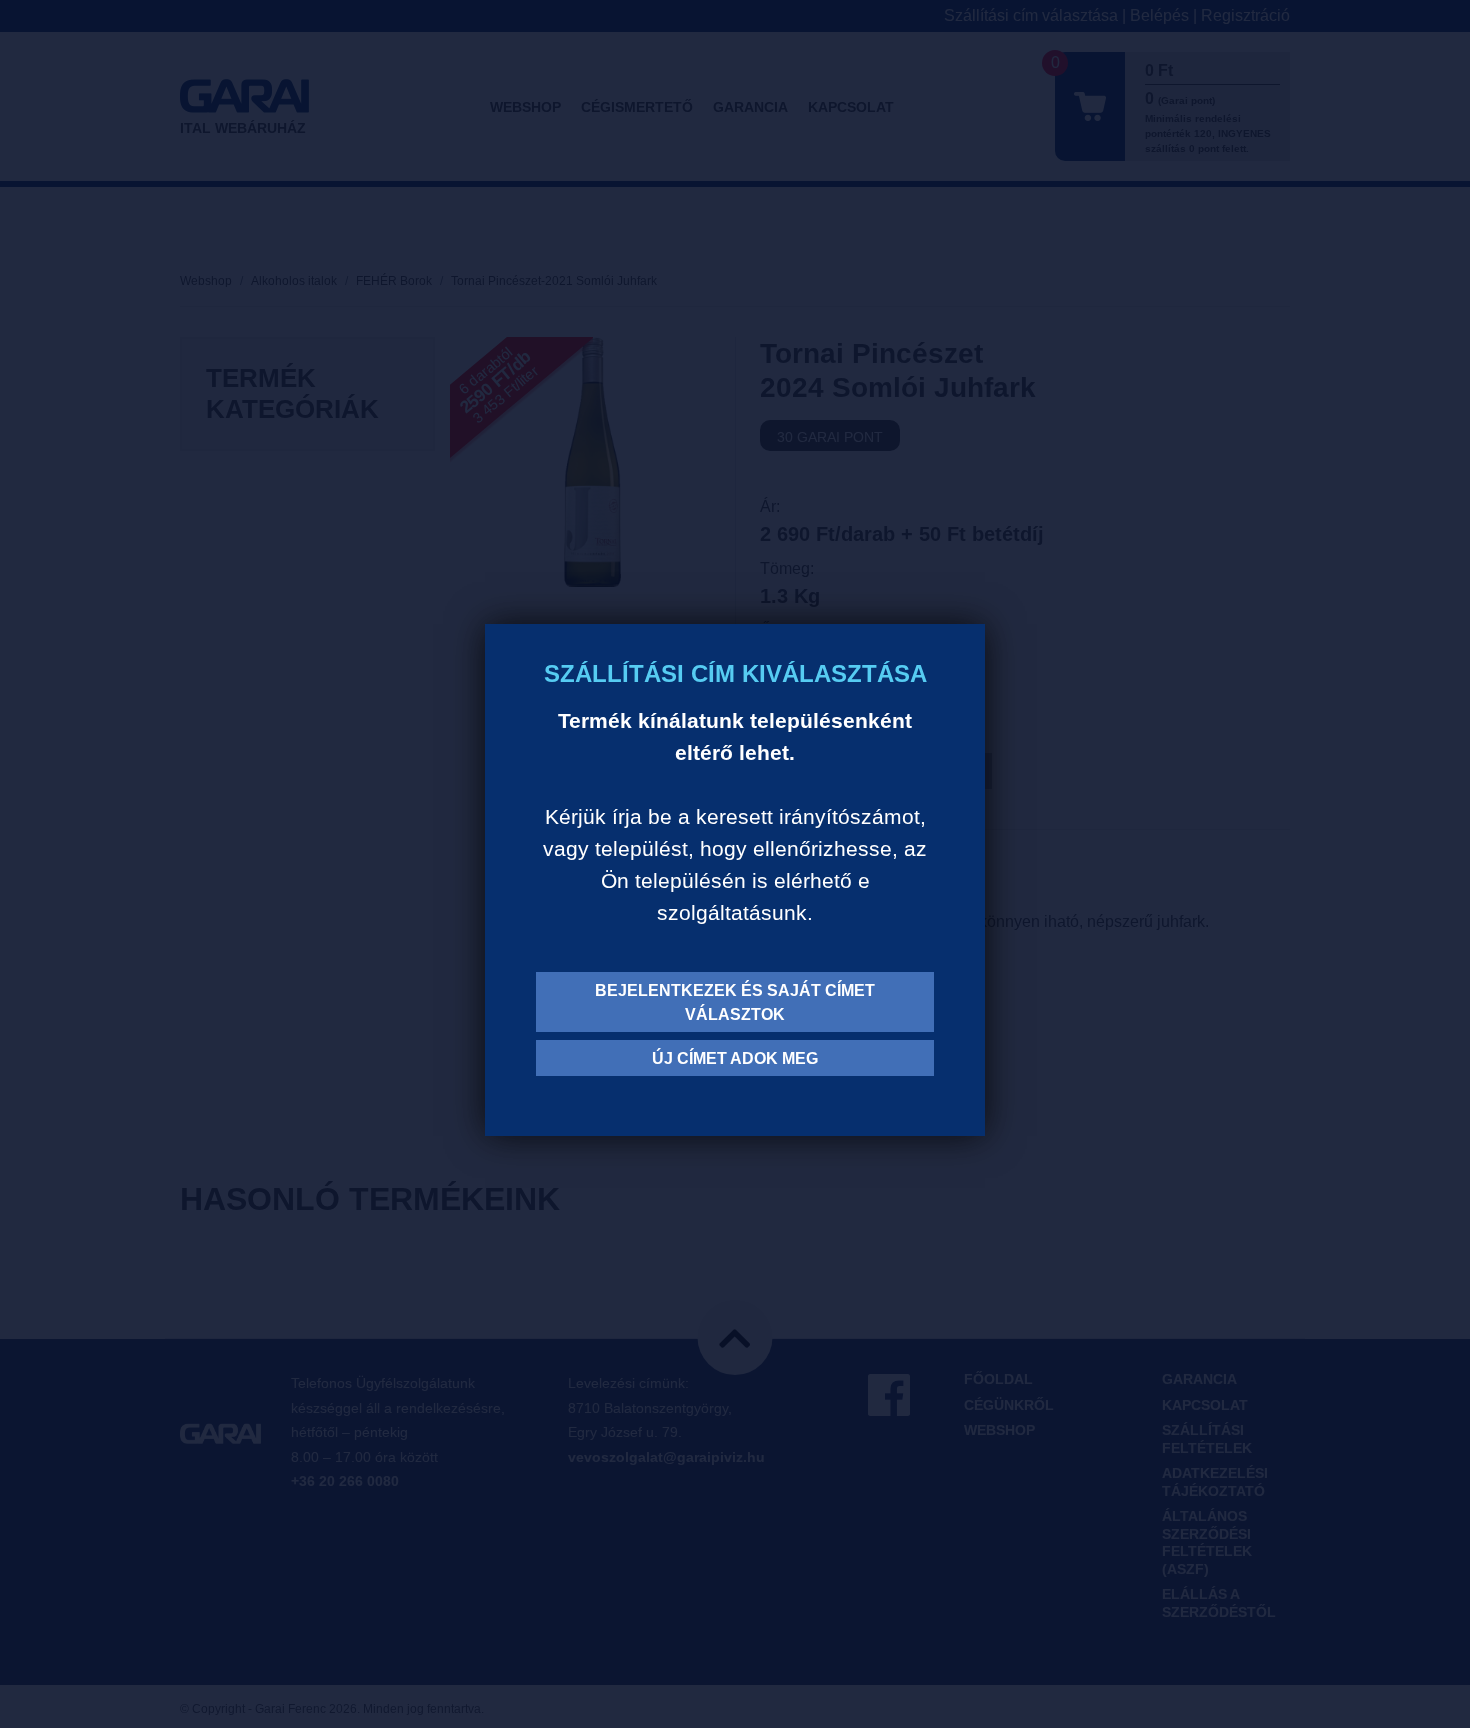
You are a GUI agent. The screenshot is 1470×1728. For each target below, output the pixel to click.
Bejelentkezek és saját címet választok (735, 1002)
